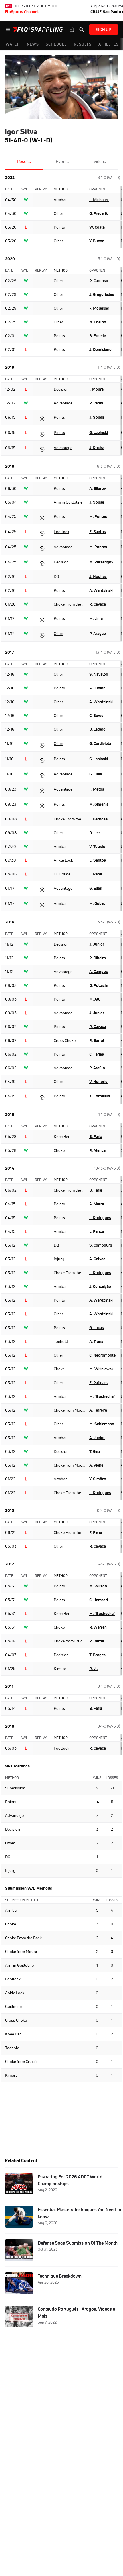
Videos (100, 161)
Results (24, 161)
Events (62, 161)
